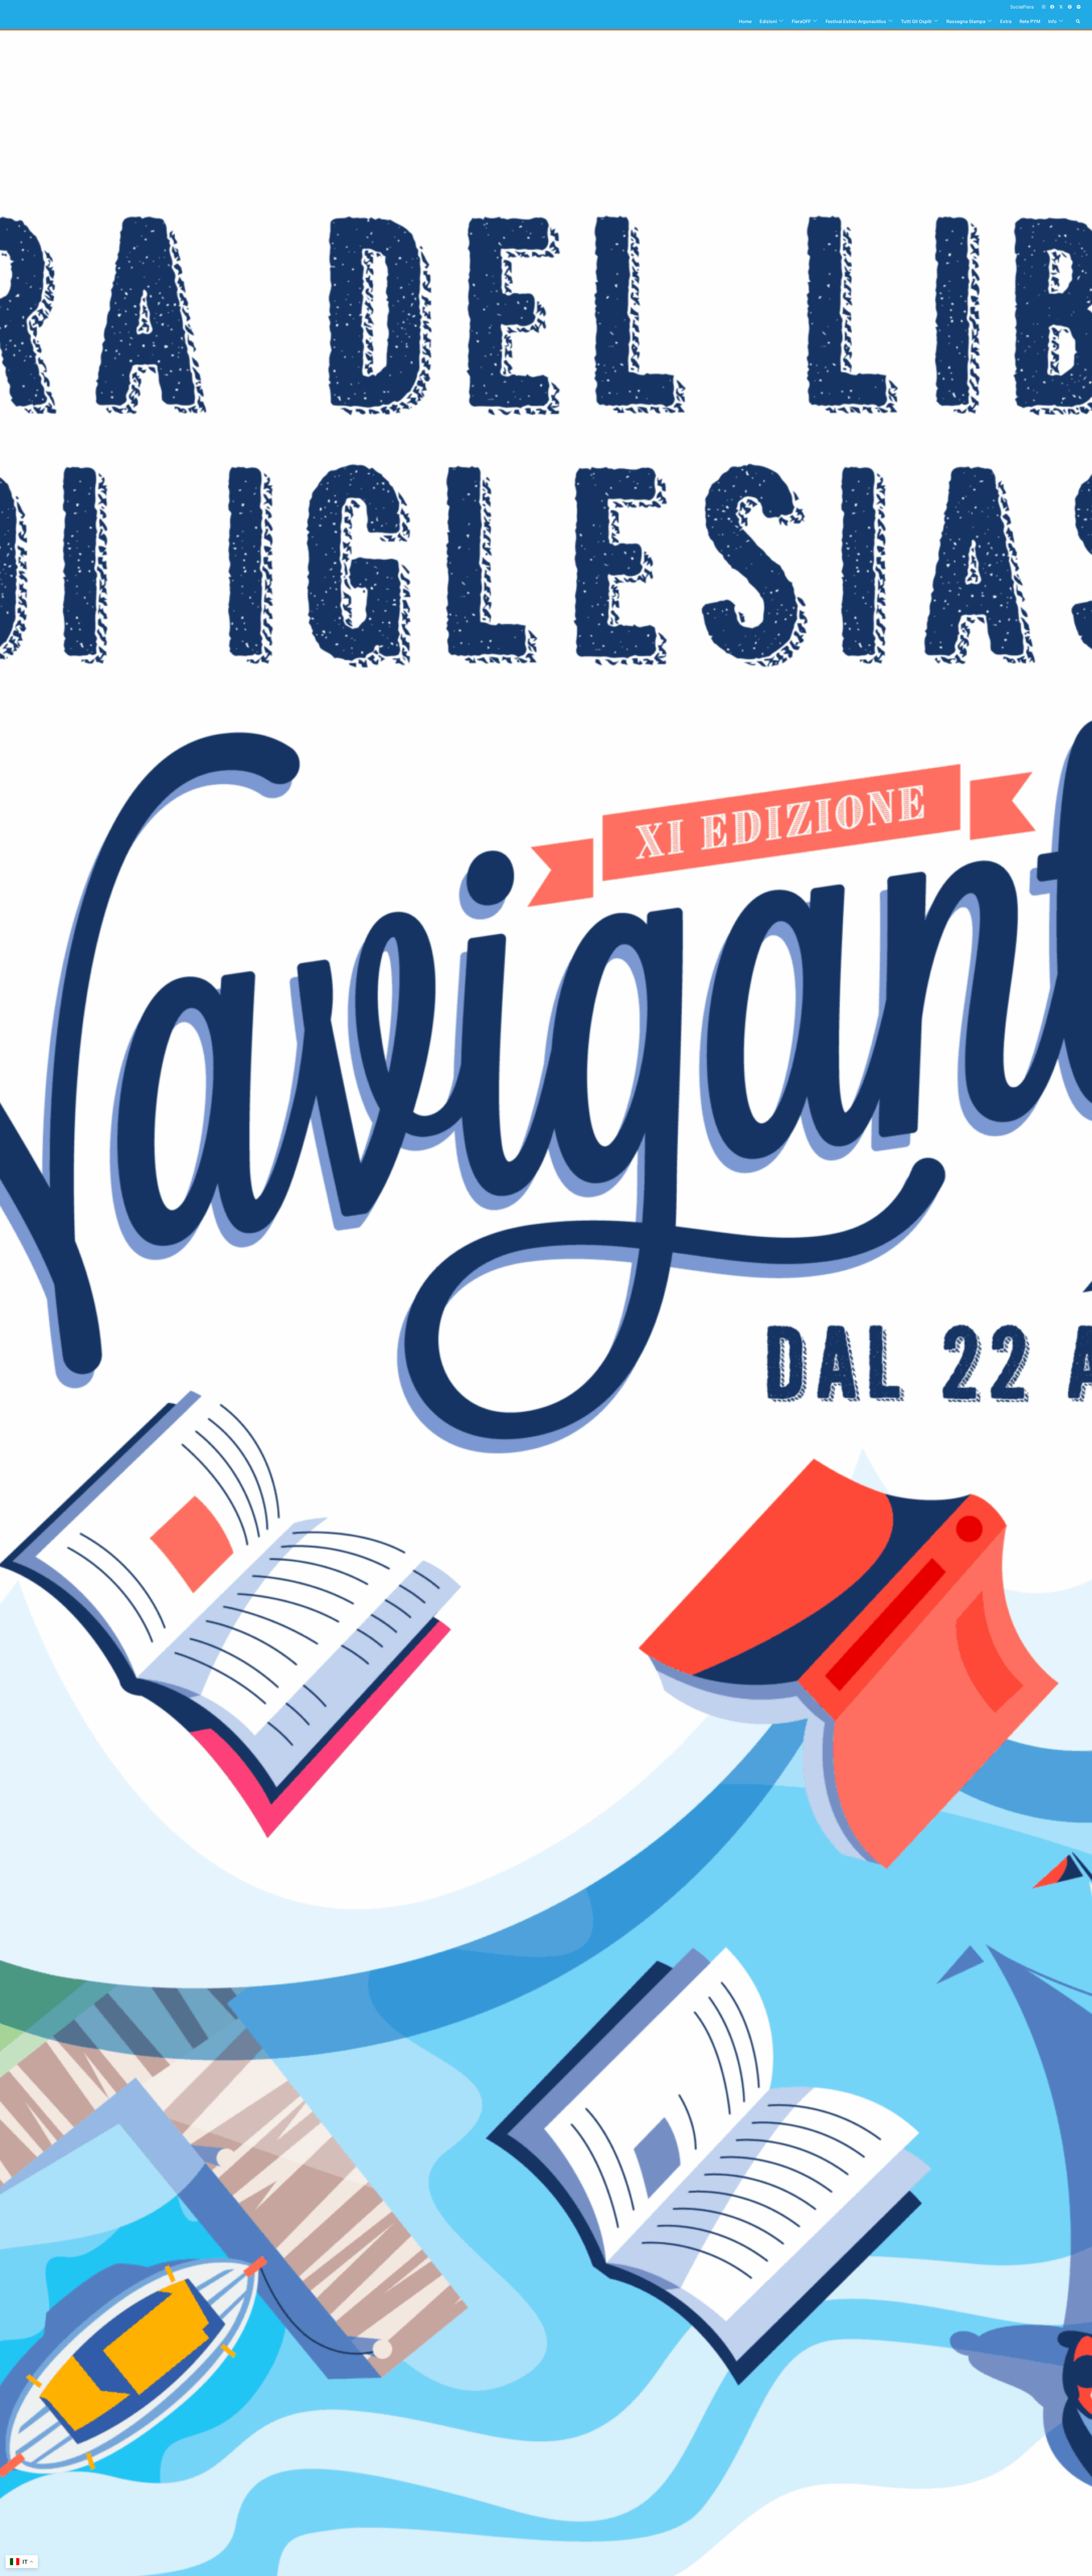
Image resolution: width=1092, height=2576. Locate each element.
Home (745, 21)
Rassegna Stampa (966, 21)
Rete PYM (1030, 21)
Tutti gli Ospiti (916, 21)
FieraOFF (801, 21)
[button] (1078, 21)
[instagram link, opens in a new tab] (1043, 7)
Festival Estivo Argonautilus (856, 21)
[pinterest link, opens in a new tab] (1070, 7)
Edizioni (768, 21)
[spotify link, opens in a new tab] (1078, 7)
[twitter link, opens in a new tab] (1061, 7)
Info (1052, 21)
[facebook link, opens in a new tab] (1052, 7)
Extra (1006, 21)
